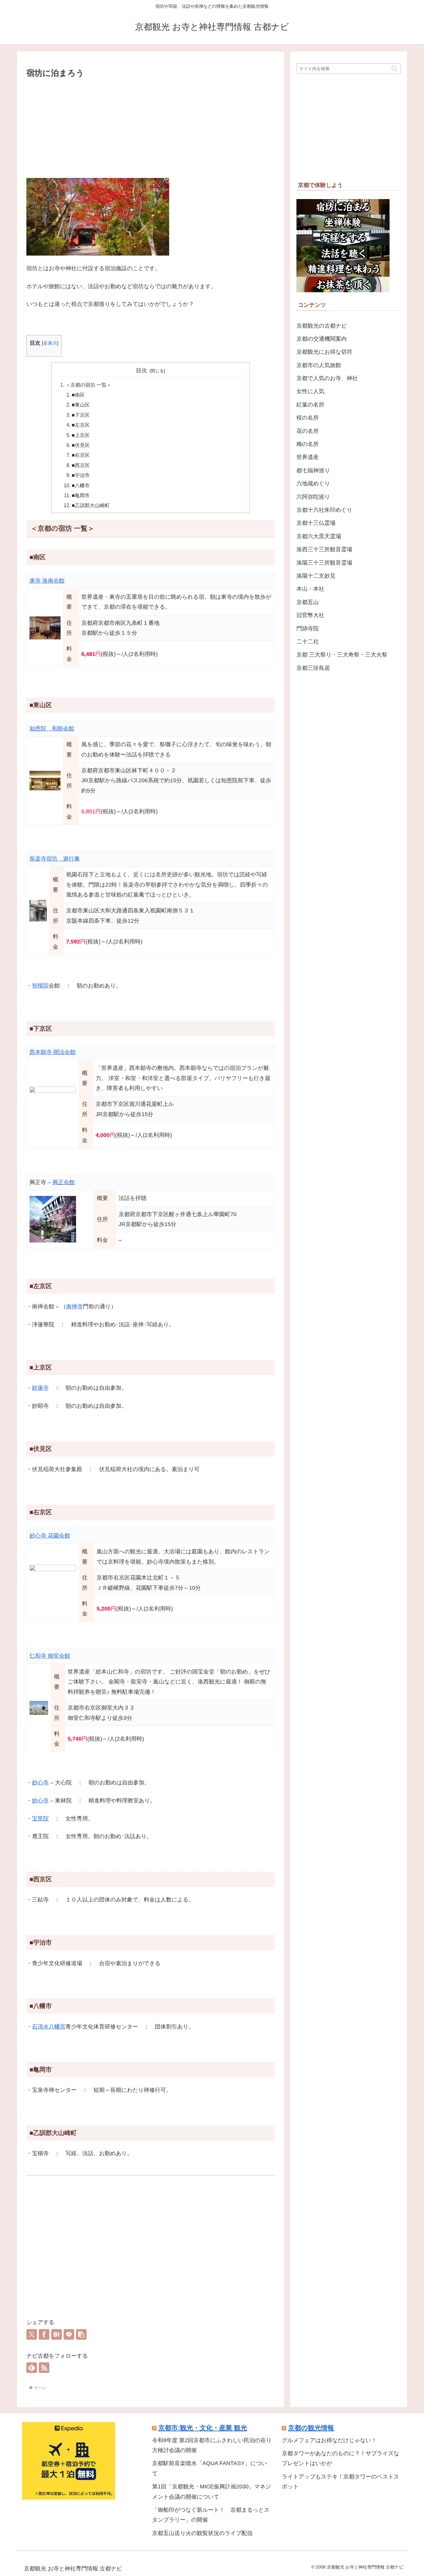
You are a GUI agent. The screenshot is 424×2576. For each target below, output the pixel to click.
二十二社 (308, 642)
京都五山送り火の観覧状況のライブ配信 (202, 2533)
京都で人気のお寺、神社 (327, 378)
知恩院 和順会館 (52, 729)
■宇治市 (81, 475)
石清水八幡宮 (49, 2027)
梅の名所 (308, 444)
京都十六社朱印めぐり (324, 510)
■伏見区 (81, 445)
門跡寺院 (308, 629)
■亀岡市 (81, 495)
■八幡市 (81, 485)
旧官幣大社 (310, 615)
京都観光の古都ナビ (322, 326)
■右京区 (81, 455)
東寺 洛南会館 (47, 581)
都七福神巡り (313, 470)
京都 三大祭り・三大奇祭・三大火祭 (342, 655)
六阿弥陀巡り (313, 497)
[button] (81, 2334)
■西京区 (81, 465)
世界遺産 (308, 457)
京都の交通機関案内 (322, 339)
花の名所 (308, 431)
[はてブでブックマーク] (56, 2334)
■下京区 (81, 415)
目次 (142, 370)
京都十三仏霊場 (316, 523)
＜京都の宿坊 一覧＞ (88, 385)
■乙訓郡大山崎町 (91, 505)
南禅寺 (74, 1306)
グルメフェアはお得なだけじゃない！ (329, 2440)
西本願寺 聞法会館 (53, 1052)
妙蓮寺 (40, 1388)
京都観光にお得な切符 (324, 352)
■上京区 (81, 435)
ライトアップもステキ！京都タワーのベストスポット (341, 2482)
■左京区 (81, 425)
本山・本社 (310, 589)
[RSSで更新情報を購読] (44, 2368)
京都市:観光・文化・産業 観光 (203, 2428)
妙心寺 (40, 1783)
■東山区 (81, 405)
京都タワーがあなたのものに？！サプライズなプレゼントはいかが (341, 2458)
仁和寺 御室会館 (50, 1656)
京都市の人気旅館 (319, 365)
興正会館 (64, 1182)
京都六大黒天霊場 (319, 536)
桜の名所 (308, 418)
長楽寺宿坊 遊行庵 (55, 859)
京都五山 (308, 602)
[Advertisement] (151, 127)
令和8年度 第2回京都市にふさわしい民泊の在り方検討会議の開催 (212, 2445)
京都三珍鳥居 (313, 668)
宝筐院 (40, 1819)
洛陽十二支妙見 (316, 576)
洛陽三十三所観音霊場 (324, 563)
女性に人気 (310, 391)
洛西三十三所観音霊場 (324, 549)
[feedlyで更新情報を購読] (32, 2368)
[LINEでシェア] (69, 2334)
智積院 (40, 986)
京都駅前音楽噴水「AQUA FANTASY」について (210, 2468)
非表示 (50, 343)
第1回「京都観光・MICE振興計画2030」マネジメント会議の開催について (212, 2492)
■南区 (78, 395)
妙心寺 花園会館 (50, 1536)
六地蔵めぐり (313, 484)
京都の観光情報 (311, 2428)
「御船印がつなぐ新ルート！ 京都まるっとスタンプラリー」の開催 (211, 2515)
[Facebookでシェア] (44, 2334)
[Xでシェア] (32, 2334)
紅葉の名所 (310, 405)
